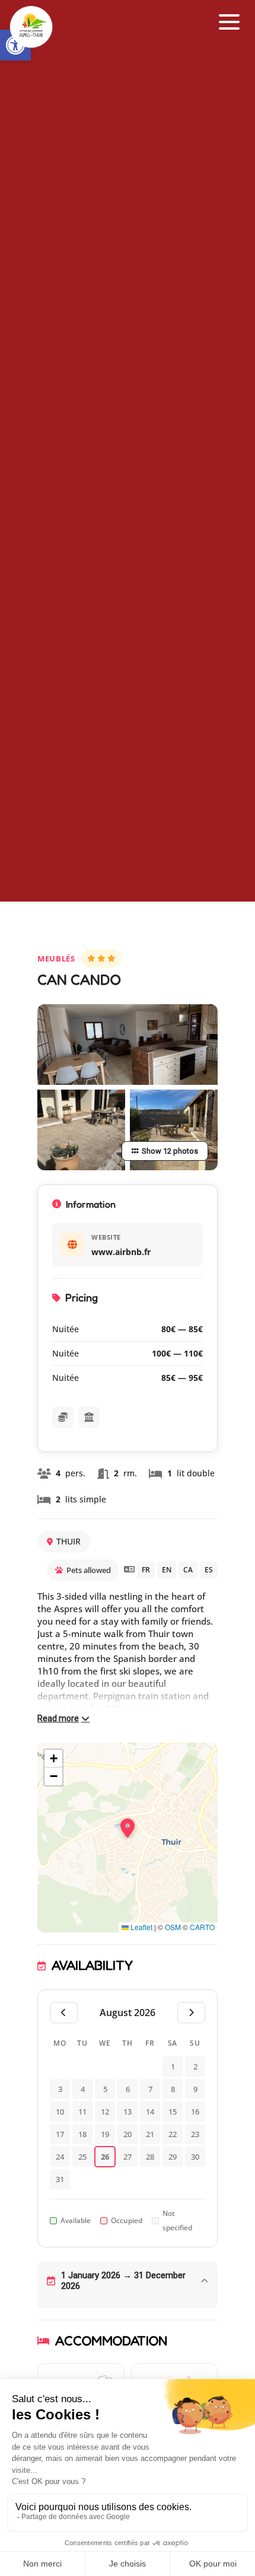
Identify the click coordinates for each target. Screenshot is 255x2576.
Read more (58, 1718)
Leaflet (141, 1927)
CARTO (202, 1927)
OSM (173, 1927)
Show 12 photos (170, 1151)
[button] (230, 22)
